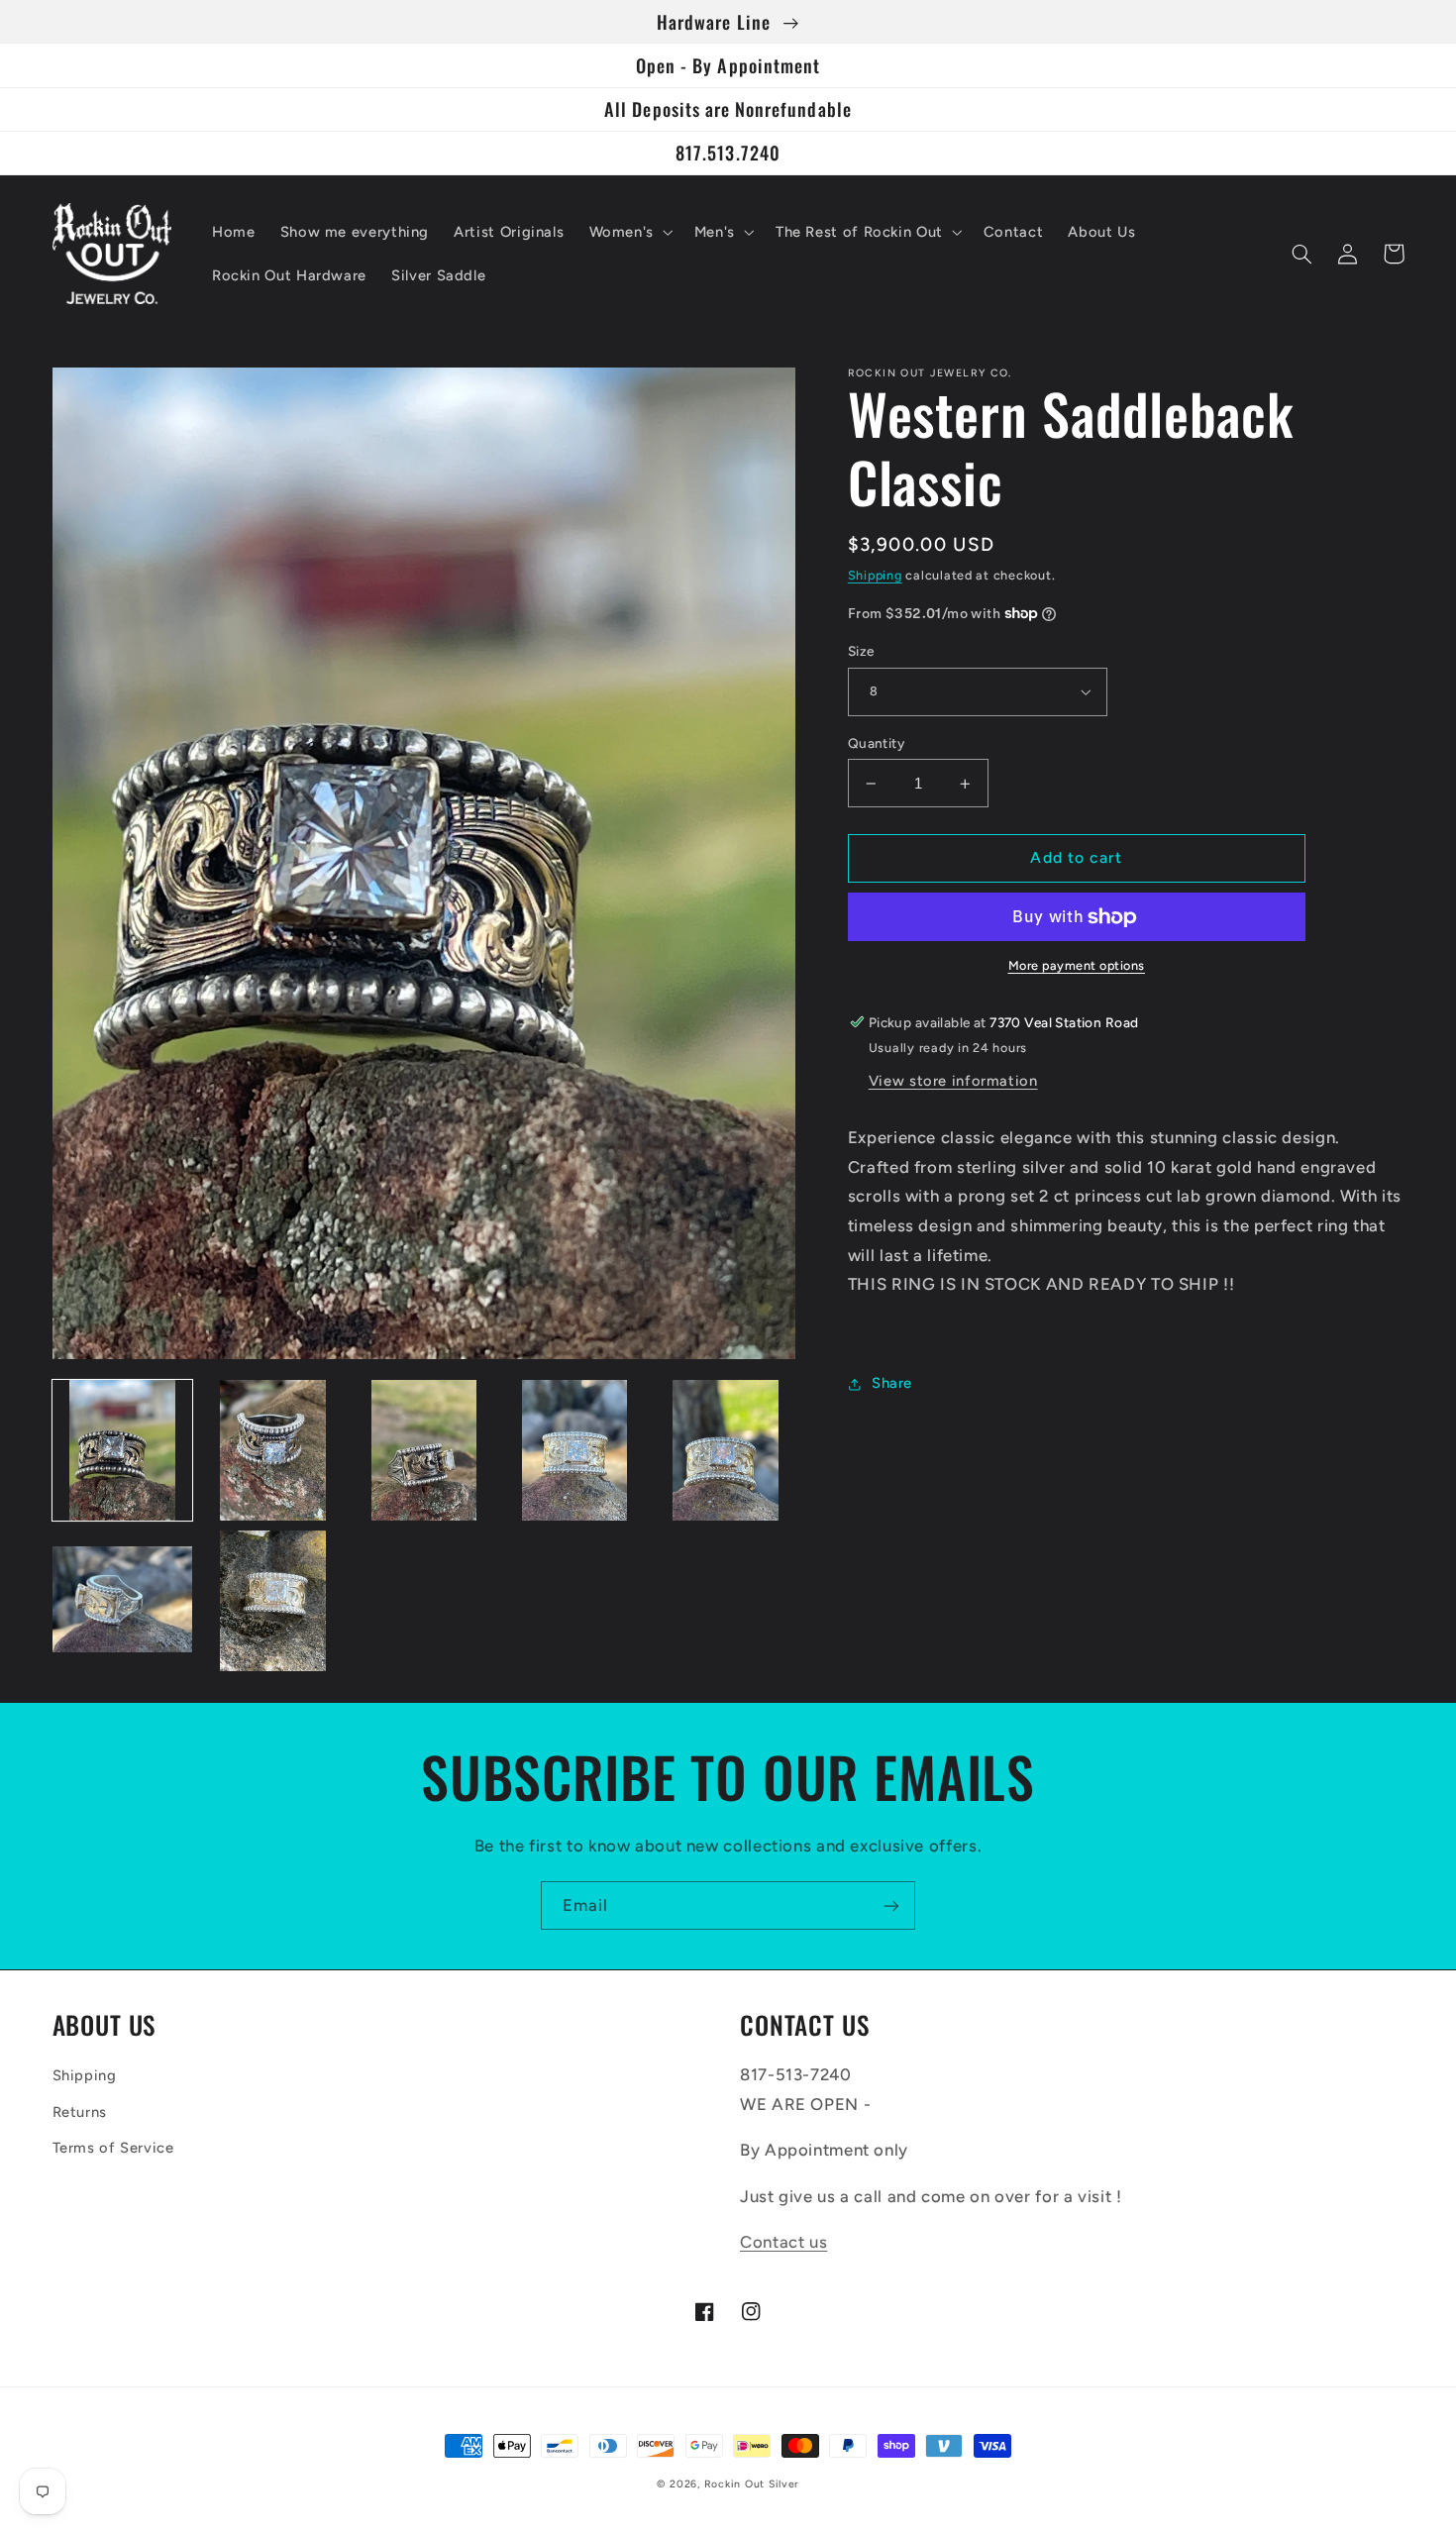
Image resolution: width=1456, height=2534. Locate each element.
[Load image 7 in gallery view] (273, 1601)
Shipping (875, 575)
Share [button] (892, 1383)
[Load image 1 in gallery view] (123, 1450)
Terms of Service (113, 2148)
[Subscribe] (891, 1905)
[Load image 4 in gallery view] (574, 1450)
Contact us (783, 2242)
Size (861, 651)
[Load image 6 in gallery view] (123, 1601)
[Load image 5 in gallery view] (726, 1450)
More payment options (1077, 965)
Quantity (876, 743)
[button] (629, 232)
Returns (80, 2112)
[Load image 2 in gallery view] (273, 1450)
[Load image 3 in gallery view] (424, 1450)
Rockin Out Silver (752, 2484)
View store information (953, 1081)
